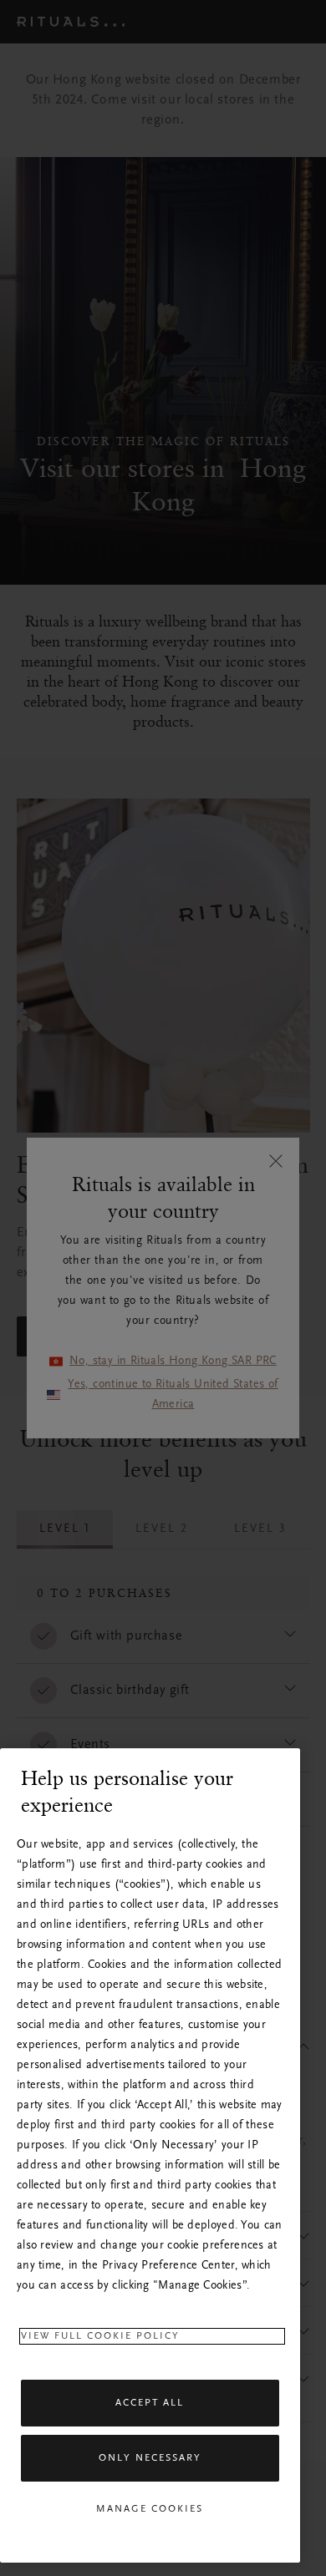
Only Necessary (150, 2458)
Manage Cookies (150, 2509)
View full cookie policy (100, 2336)
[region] (150, 2155)
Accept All (150, 2403)
